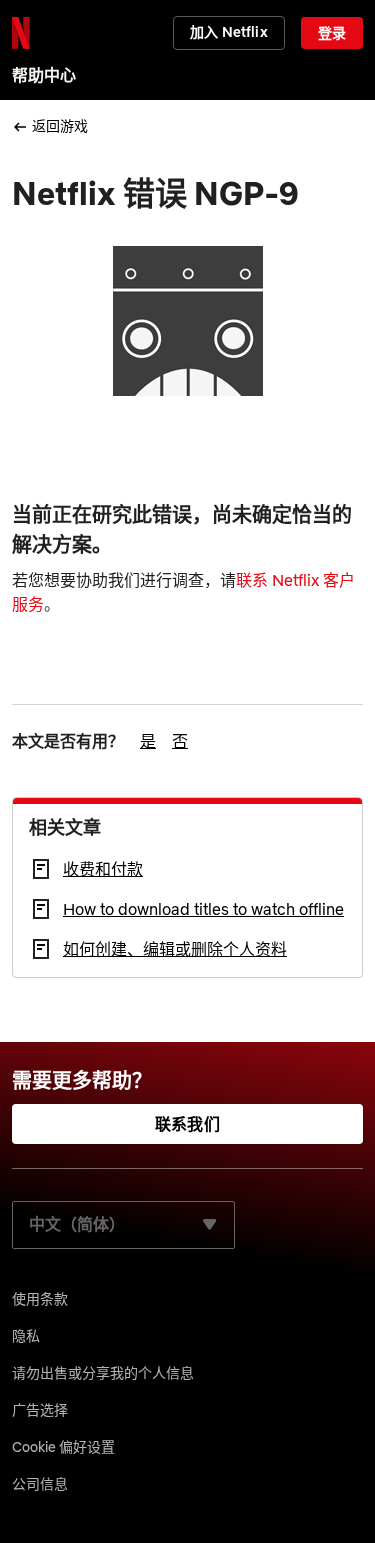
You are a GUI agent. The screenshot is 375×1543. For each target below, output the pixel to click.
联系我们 (187, 1124)
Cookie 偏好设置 (63, 1447)
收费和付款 (103, 869)
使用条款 (40, 1299)
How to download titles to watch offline (203, 909)
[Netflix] (21, 33)
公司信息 (40, 1484)
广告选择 (40, 1410)
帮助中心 (44, 75)
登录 (332, 33)
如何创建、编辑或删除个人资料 (175, 949)
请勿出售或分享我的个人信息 (103, 1373)
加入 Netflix (228, 32)
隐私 (26, 1336)
